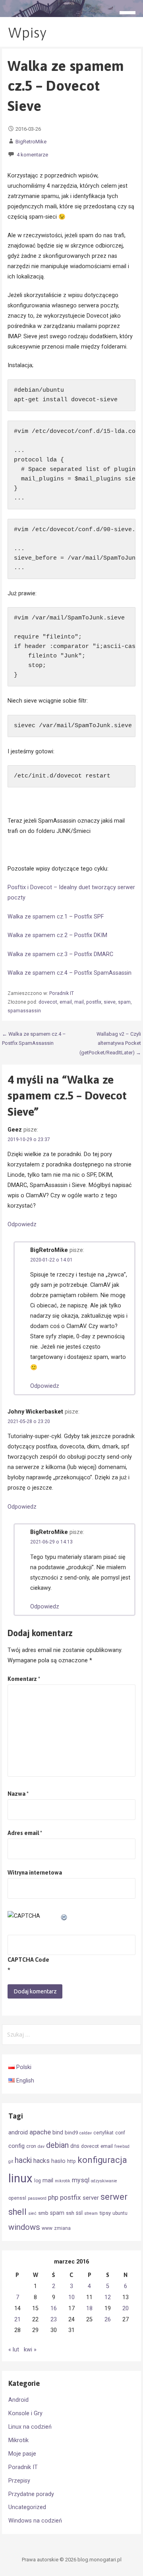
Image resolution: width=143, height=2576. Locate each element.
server (91, 2198)
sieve (110, 1002)
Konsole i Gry (25, 2413)
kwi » (30, 2350)
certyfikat (103, 2133)
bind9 (71, 2133)
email (66, 1002)
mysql (81, 2180)
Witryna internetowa (35, 1873)
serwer (114, 2197)
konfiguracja (102, 2160)
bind (58, 2132)
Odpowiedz (22, 1224)
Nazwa (18, 1794)
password (37, 2198)
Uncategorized (27, 2507)
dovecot (48, 1002)
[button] (130, 14)
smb (43, 2213)
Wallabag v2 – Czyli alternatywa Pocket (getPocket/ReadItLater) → (110, 1043)
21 (17, 2320)
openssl (17, 2198)
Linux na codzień (30, 2427)
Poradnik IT (62, 993)
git (11, 2162)
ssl (79, 2213)
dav (41, 2146)
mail (79, 1002)
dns (75, 2146)
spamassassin (24, 1011)
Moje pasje (22, 2454)
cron (31, 2146)
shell (17, 2212)
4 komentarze (32, 155)
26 (108, 2320)
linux (20, 2178)
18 (89, 2308)
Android (18, 2400)
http (71, 2161)
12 (108, 2297)
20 (126, 2308)
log (38, 2181)
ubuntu (120, 2213)
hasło (58, 2161)
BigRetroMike (31, 142)
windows (24, 2227)
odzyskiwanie (104, 2181)
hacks (42, 2161)
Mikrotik (18, 2440)
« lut (14, 2350)
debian (57, 2145)
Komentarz (24, 1679)
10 (71, 2297)
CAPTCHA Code (28, 1960)
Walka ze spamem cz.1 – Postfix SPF (56, 917)
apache (40, 2132)
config (16, 2146)
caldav (86, 2133)
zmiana (62, 2228)
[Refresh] (64, 1916)
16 (54, 2308)
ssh (70, 2213)
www (47, 2228)
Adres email (25, 1833)
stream (91, 2213)
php (53, 2198)
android (18, 2132)
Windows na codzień (35, 2521)
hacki (23, 2160)
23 (54, 2320)
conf (120, 2133)
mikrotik (63, 2181)
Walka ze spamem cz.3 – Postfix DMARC (60, 954)
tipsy (105, 2213)
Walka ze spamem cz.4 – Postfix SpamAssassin (70, 973)
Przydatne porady (31, 2494)
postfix (94, 1002)
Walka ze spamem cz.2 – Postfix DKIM (57, 935)
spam (124, 1002)
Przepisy (19, 2481)
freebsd (122, 2146)
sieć (32, 2213)
